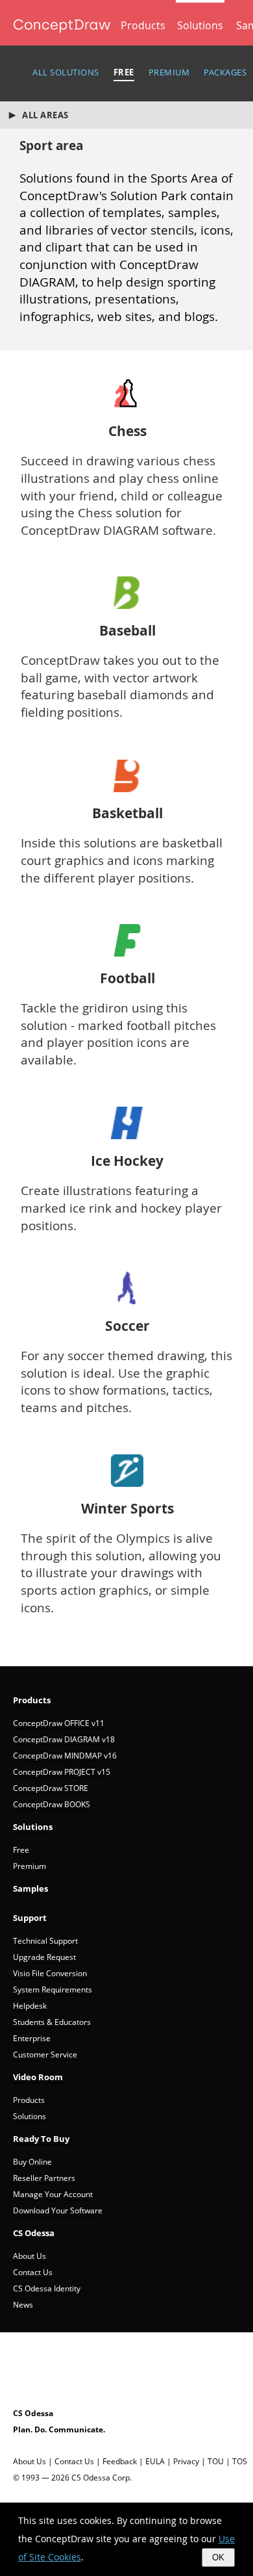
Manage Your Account (53, 2194)
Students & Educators (52, 2022)
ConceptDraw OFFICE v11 (59, 1723)
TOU (216, 2461)
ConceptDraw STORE (51, 1788)
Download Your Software (58, 2210)
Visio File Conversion (50, 1973)
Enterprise (32, 2038)
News (23, 2305)
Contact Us (33, 2272)
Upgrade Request (44, 1957)
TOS (240, 2461)
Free (21, 1850)
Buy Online (32, 2162)
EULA (155, 2461)
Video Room (38, 2077)
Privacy (186, 2461)
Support (30, 1918)
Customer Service (45, 2054)
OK (218, 2557)
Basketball (127, 814)
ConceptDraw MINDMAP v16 (65, 1756)
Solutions (200, 25)
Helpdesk (30, 2006)
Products (143, 25)
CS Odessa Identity (47, 2288)
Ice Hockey (127, 1161)
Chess (127, 431)
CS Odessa (34, 2233)
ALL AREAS (45, 115)
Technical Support (45, 1941)
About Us (30, 2256)
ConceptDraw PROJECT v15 (62, 1772)
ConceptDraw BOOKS (52, 1804)
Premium (30, 1866)
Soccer (127, 1326)
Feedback (120, 2461)
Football (127, 979)
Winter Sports (127, 1509)
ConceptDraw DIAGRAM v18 (64, 1739)
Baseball (127, 631)
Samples (30, 1888)
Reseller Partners (44, 2178)
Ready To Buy (41, 2139)
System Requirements (53, 1990)
